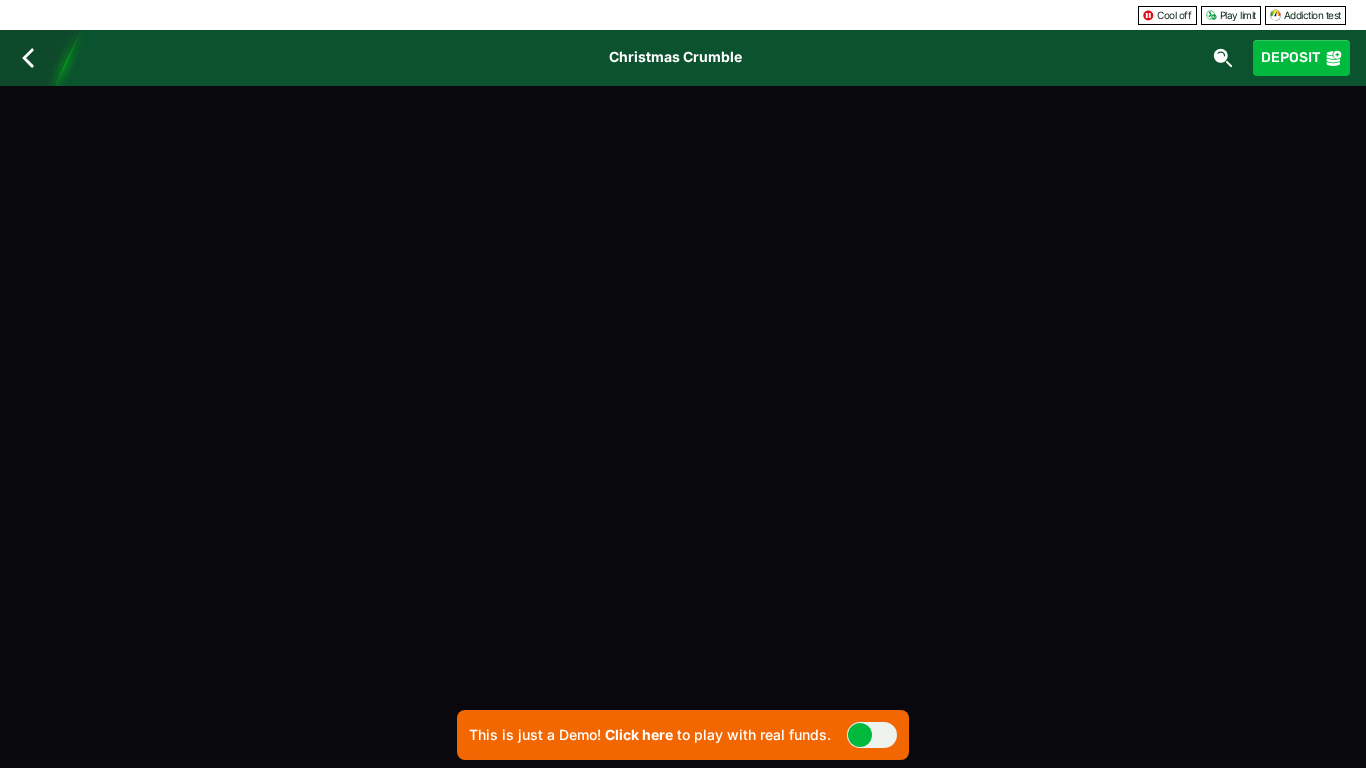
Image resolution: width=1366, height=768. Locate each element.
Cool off (1174, 15)
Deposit (1290, 57)
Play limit (1238, 15)
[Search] (1223, 58)
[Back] (28, 58)
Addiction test (1312, 15)
